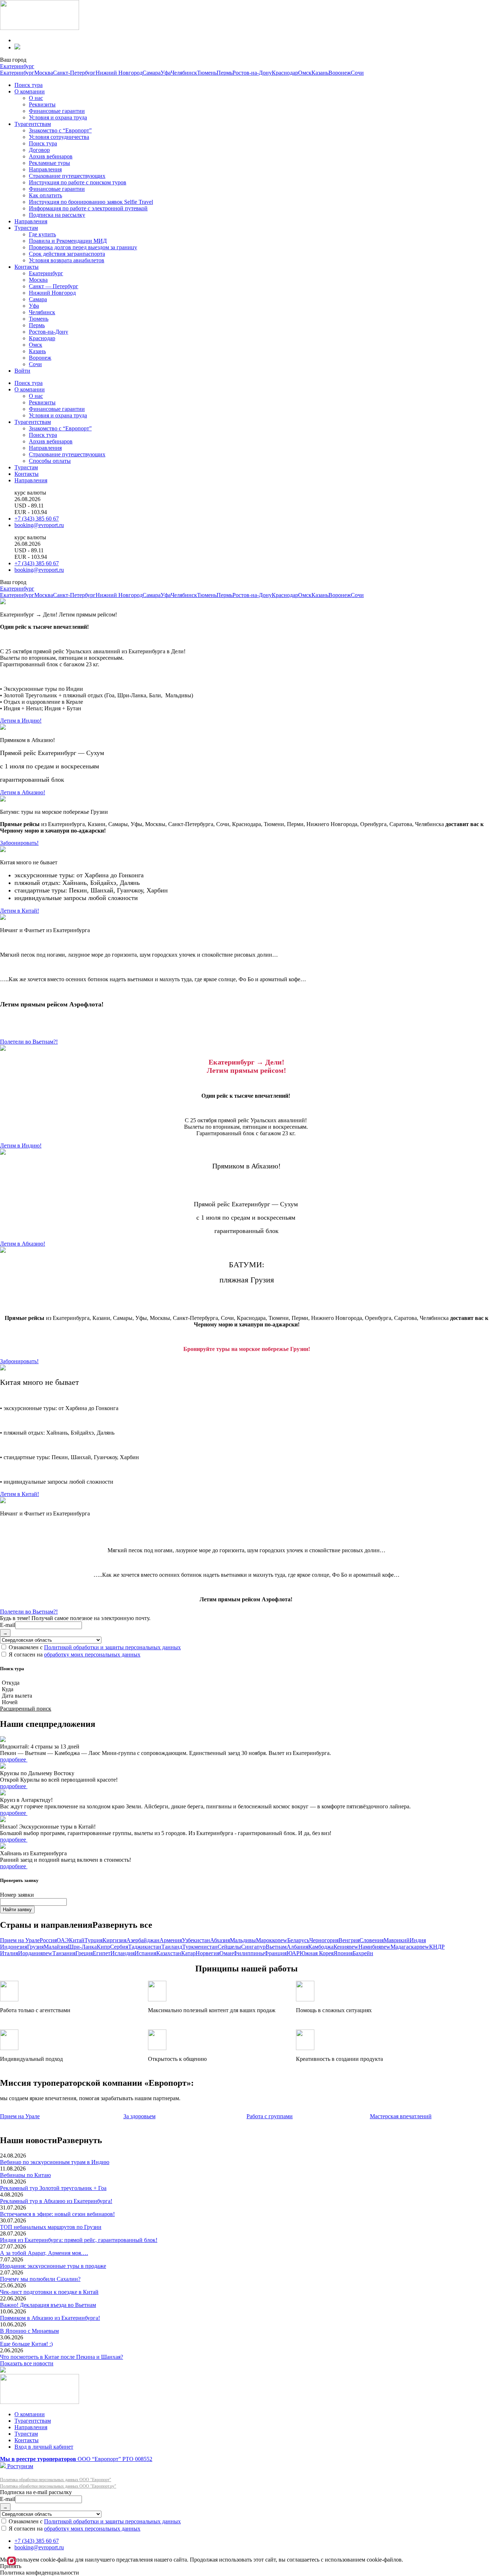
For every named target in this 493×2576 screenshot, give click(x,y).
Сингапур (253, 1947)
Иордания (35, 1953)
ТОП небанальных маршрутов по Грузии (51, 2227)
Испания (145, 1953)
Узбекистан (196, 1940)
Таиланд (172, 1947)
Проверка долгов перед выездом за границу (83, 247)
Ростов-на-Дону (252, 73)
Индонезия (14, 1947)
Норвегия (208, 1953)
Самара (152, 73)
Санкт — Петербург (54, 286)
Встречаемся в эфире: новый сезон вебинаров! (57, 2214)
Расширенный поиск (26, 1709)
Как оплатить (45, 195)
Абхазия (220, 1940)
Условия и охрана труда (58, 117)
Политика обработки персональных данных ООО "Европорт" (56, 2480)
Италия (9, 1953)
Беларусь (298, 1940)
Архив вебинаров (51, 156)
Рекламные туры (49, 163)
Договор (39, 150)
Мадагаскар (410, 1947)
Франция (275, 1953)
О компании (30, 91)
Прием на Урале (20, 1940)
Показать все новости (27, 2363)
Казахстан (169, 1953)
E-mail (8, 1625)
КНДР (437, 1947)
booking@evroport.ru (39, 525)
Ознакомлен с (94, 1647)
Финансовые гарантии (57, 111)
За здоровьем (139, 2116)
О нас (36, 98)
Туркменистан (200, 1947)
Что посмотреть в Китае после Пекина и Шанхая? (62, 2357)
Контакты (27, 267)
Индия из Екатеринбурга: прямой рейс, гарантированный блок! (79, 2240)
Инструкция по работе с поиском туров (78, 182)
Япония (343, 1953)
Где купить (42, 234)
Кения (346, 1947)
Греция (84, 1953)
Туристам (26, 228)
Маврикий (397, 1940)
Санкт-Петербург (74, 73)
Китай (77, 1940)
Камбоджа (321, 1947)
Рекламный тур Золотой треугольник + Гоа (53, 2188)
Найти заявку (17, 1910)
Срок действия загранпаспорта (67, 254)
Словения (372, 1940)
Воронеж (340, 73)
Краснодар (285, 73)
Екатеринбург (17, 66)
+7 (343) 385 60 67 (37, 519)
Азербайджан (143, 1940)
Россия (48, 1940)
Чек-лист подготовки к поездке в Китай (49, 2292)
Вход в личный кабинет (44, 2447)
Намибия (374, 1947)
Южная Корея (317, 1953)
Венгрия (349, 1940)
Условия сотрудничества (59, 137)
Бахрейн (363, 1953)
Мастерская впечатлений (401, 2116)
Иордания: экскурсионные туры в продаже (53, 2266)
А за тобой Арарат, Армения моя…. (44, 2253)
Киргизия (114, 1940)
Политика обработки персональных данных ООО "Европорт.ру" (58, 2486)
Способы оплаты (50, 461)
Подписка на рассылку (57, 215)
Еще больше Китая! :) (26, 2344)
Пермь (224, 73)
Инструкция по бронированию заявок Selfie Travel (91, 202)
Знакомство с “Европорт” (60, 130)
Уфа (166, 73)
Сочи (357, 73)
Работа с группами (270, 2116)
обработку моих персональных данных (92, 1655)
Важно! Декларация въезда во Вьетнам (48, 2305)
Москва (44, 73)
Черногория (324, 1940)
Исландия (123, 1953)
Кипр (103, 1947)
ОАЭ (63, 1940)
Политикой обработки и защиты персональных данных (112, 1647)
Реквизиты (42, 104)
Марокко (272, 1940)
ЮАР (293, 1953)
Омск (305, 73)
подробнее (14, 1759)
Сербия (119, 1947)
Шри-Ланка (82, 1947)
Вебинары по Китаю (25, 2175)
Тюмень (207, 73)
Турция (93, 1940)
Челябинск (184, 73)
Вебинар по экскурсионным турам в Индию (55, 2162)
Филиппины (249, 1953)
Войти (22, 371)
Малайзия (56, 1947)
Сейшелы (229, 1947)
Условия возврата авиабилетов (67, 260)
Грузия (35, 1947)
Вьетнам (276, 1947)
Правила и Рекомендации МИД (68, 241)
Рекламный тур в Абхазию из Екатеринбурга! (56, 2201)
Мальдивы (243, 1940)
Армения (171, 1940)
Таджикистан (145, 1947)
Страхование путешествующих (67, 176)
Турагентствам (33, 124)
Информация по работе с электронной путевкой (88, 208)
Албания (297, 1947)
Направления (45, 169)
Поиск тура (29, 85)
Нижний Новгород (119, 73)
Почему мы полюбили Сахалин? (40, 2279)
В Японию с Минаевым (29, 2331)
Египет (102, 1953)
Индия (418, 1940)
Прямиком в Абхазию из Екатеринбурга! (50, 2318)
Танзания (64, 1953)
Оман (226, 1953)
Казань (320, 73)
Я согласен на (74, 1655)
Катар (188, 1953)
